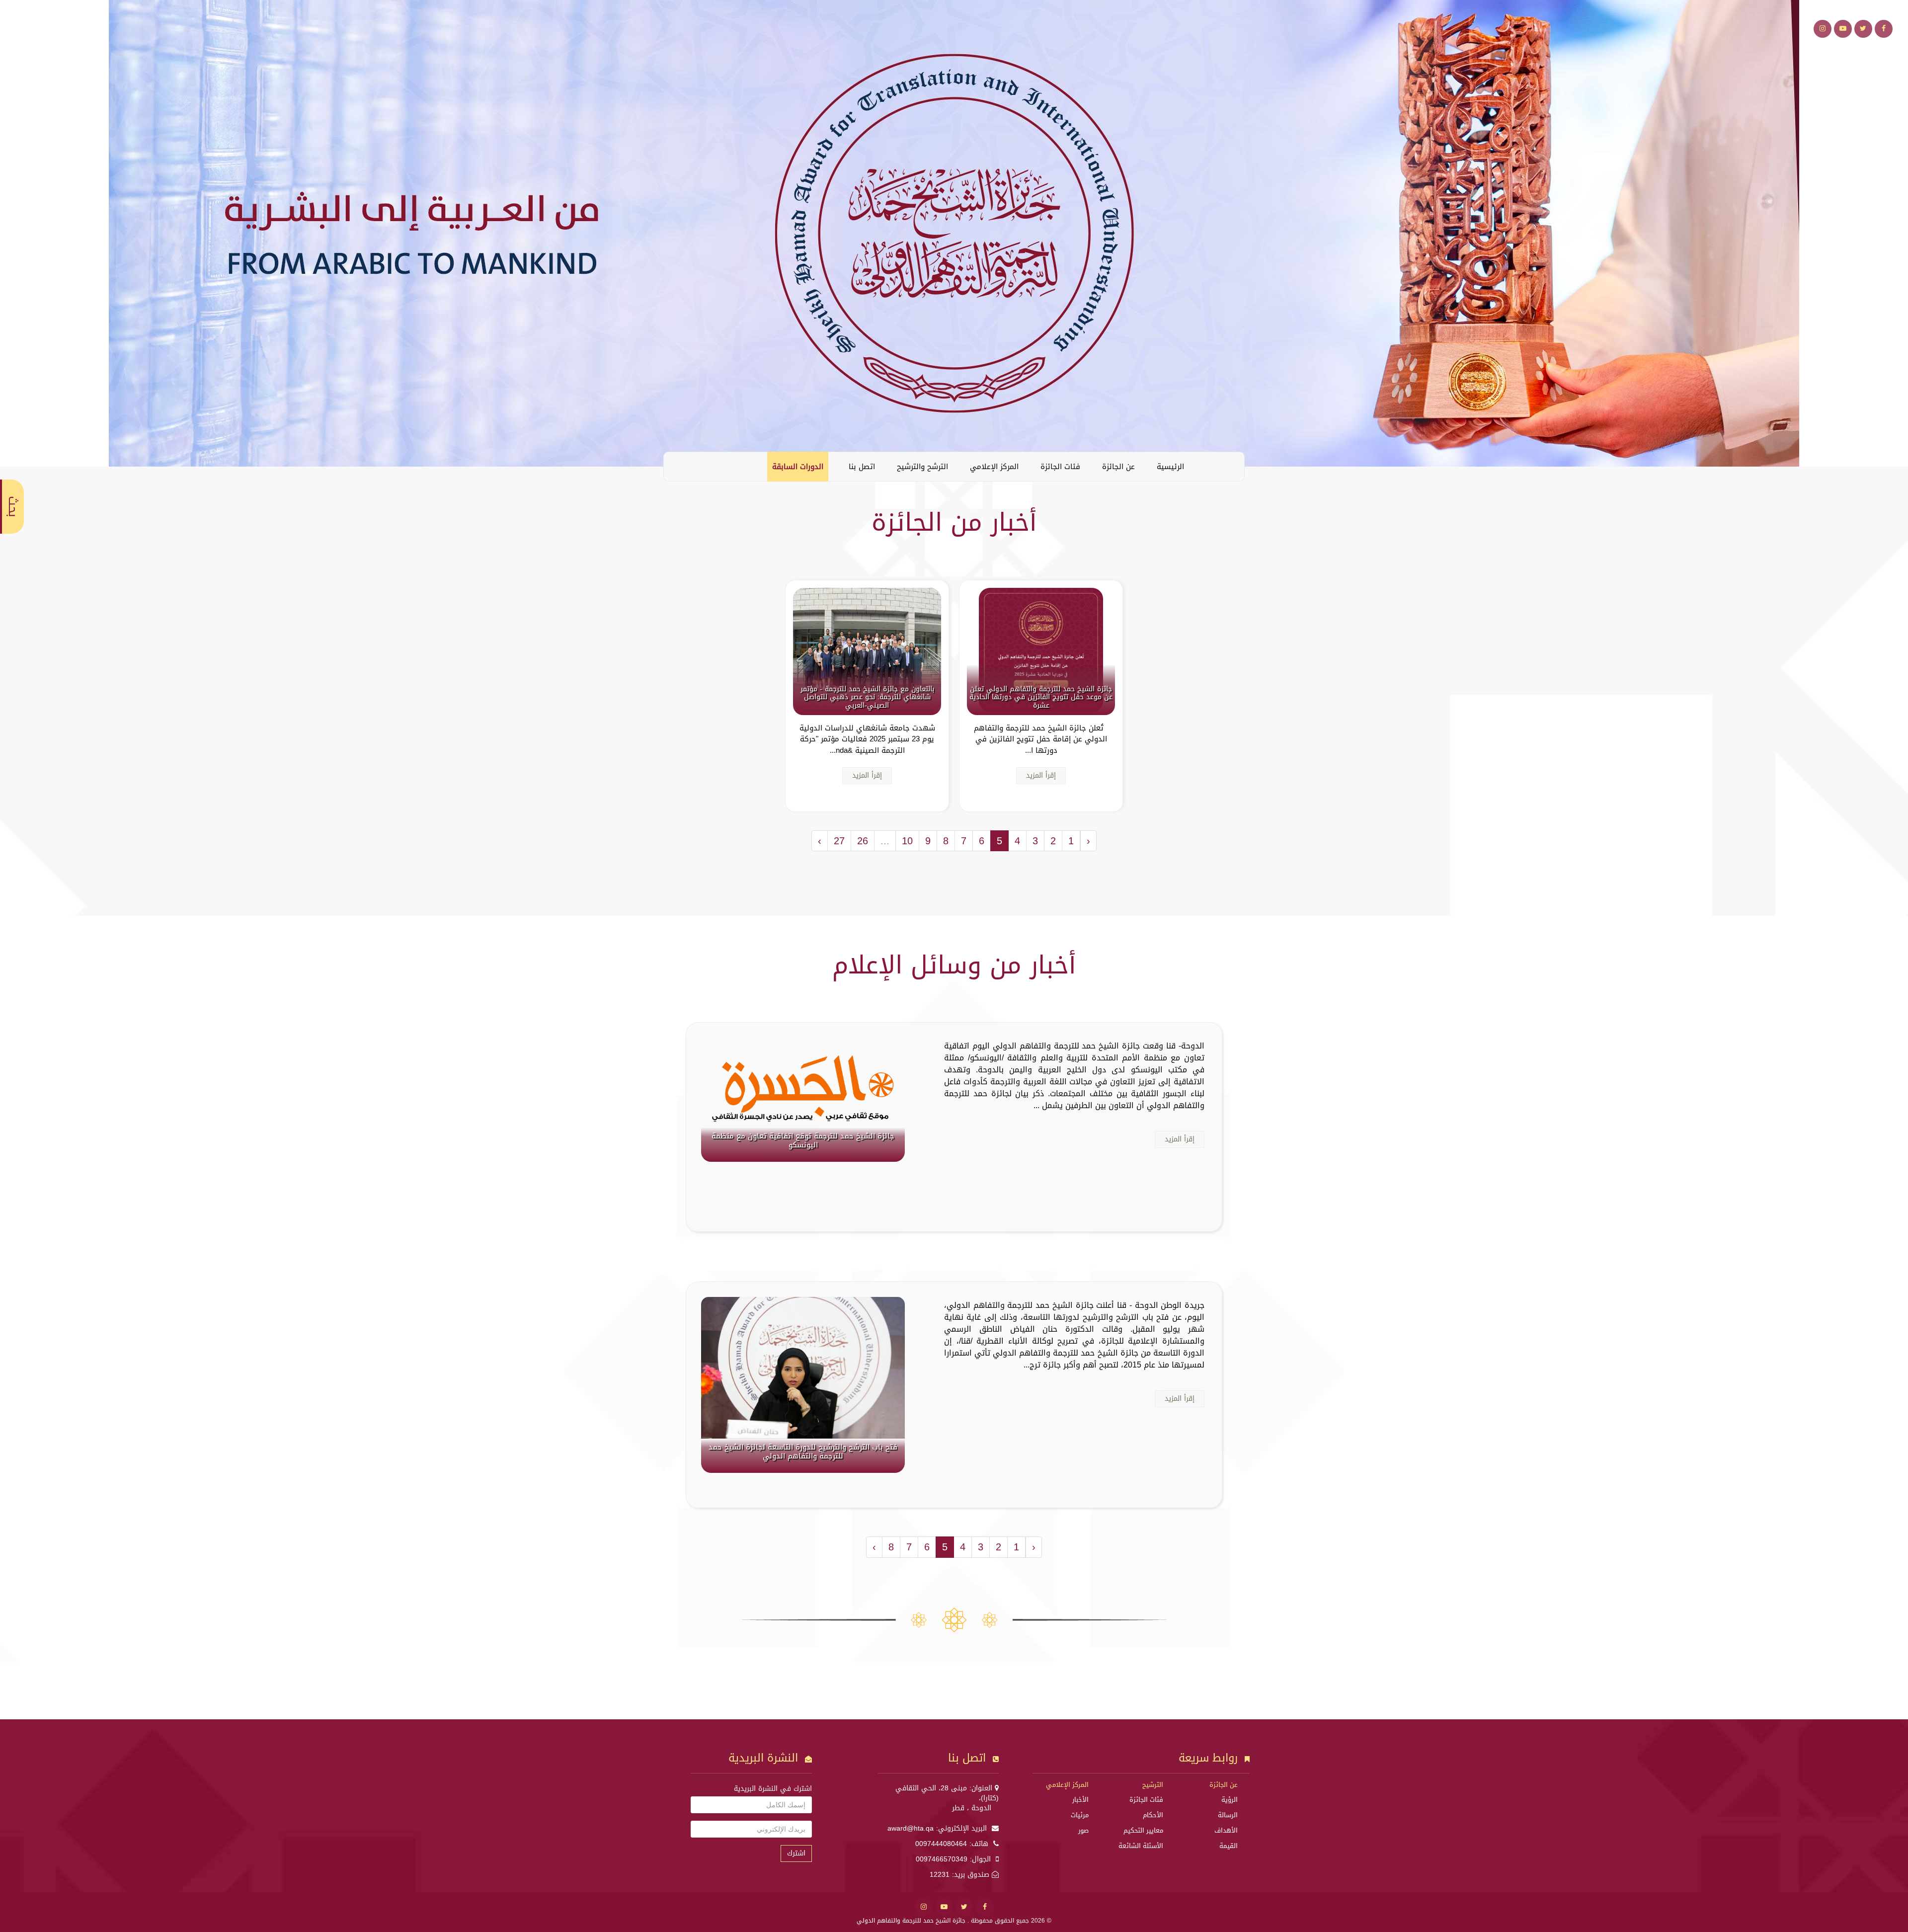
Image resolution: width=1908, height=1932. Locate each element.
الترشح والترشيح (922, 467)
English (679, 466)
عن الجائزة (1118, 467)
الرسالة (1228, 1815)
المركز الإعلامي (994, 467)
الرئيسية (1170, 467)
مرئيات (1080, 1815)
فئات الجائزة (1060, 467)
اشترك (796, 1853)
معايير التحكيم (1143, 1830)
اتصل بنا (862, 467)
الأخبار (1080, 1800)
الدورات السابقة (798, 467)
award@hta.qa (911, 1828)
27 (839, 841)
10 (907, 841)
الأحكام (1153, 1815)
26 (863, 841)
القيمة (1229, 1846)
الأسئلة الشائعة (1141, 1846)
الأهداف (1226, 1830)
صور (1083, 1830)
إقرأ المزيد (1041, 775)
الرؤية (1230, 1800)
